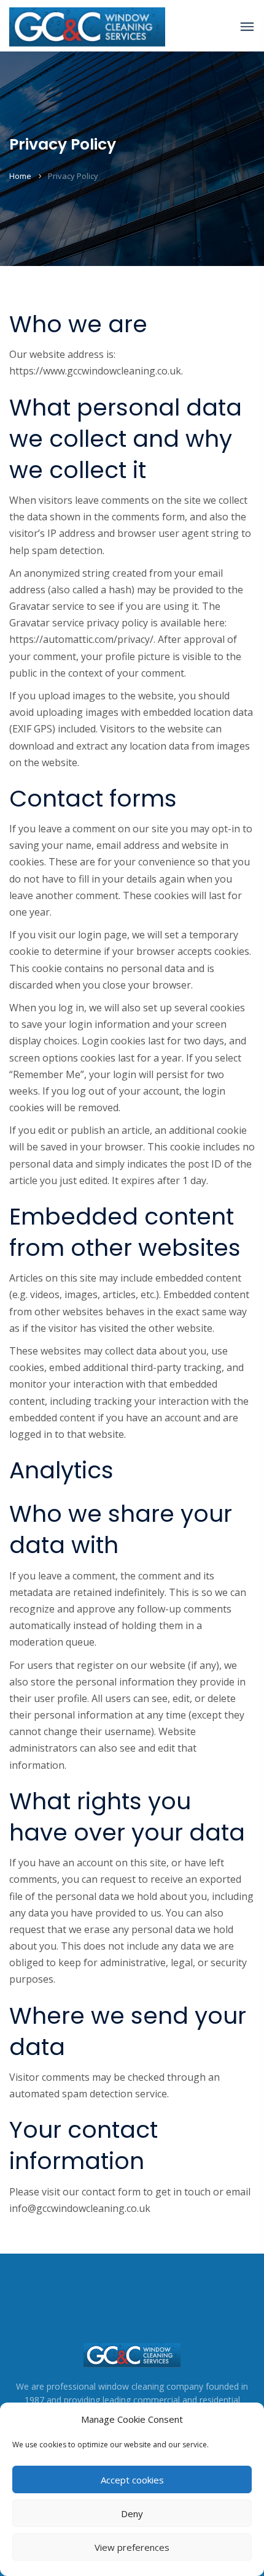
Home (20, 176)
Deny (132, 2513)
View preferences (132, 2547)
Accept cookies (132, 2480)
